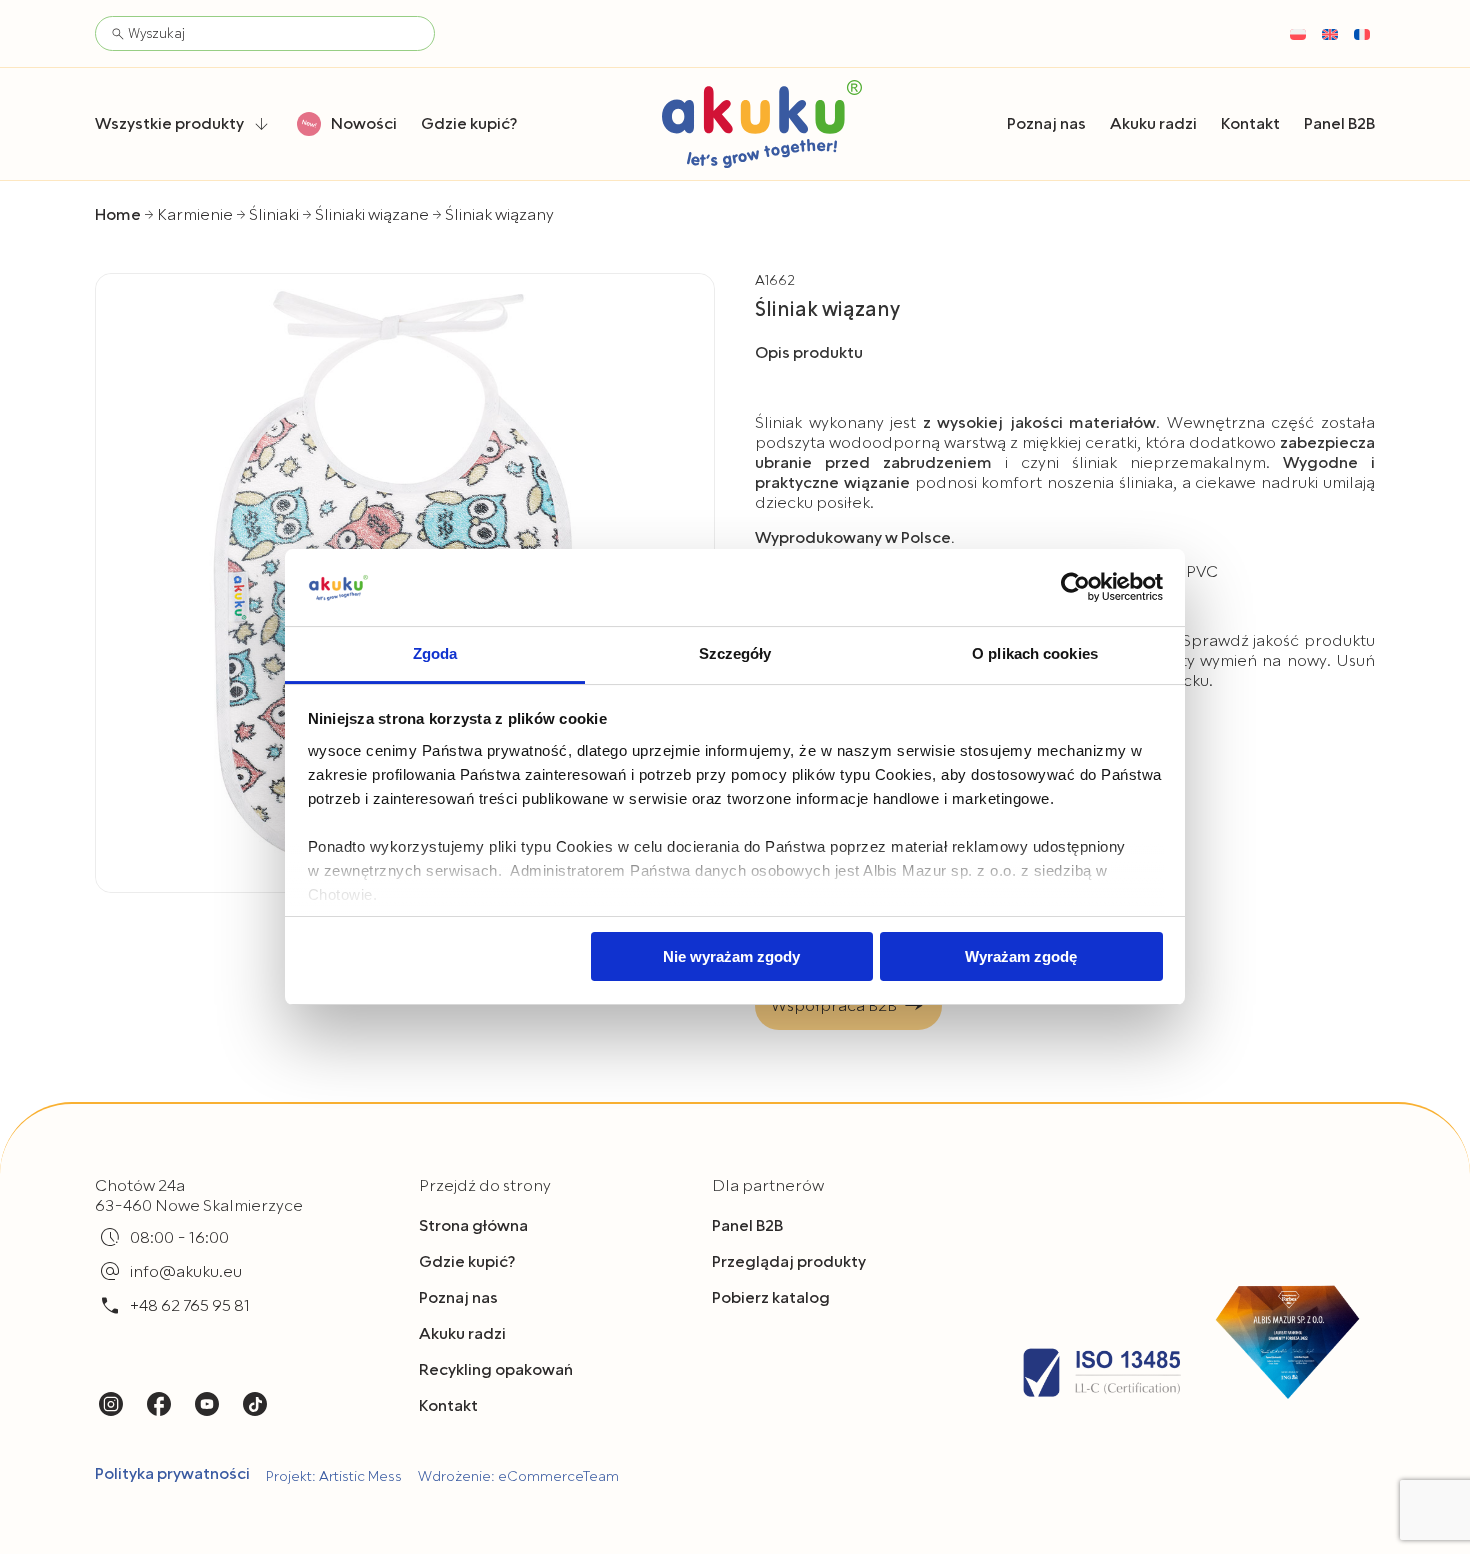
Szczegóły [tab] (735, 653)
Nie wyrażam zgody (731, 956)
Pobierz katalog (771, 1298)
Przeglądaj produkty (789, 1262)
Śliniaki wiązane (372, 215)
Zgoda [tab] (435, 653)
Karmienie (195, 215)
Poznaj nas (458, 1298)
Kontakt (448, 1406)
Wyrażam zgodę (1021, 956)
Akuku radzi (462, 1334)
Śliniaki (274, 215)
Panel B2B (747, 1226)
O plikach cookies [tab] (1035, 653)
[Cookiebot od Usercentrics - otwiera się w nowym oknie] (1075, 587)
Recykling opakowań (496, 1370)
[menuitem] (1298, 34)
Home (118, 215)
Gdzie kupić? (467, 1262)
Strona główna (473, 1226)
